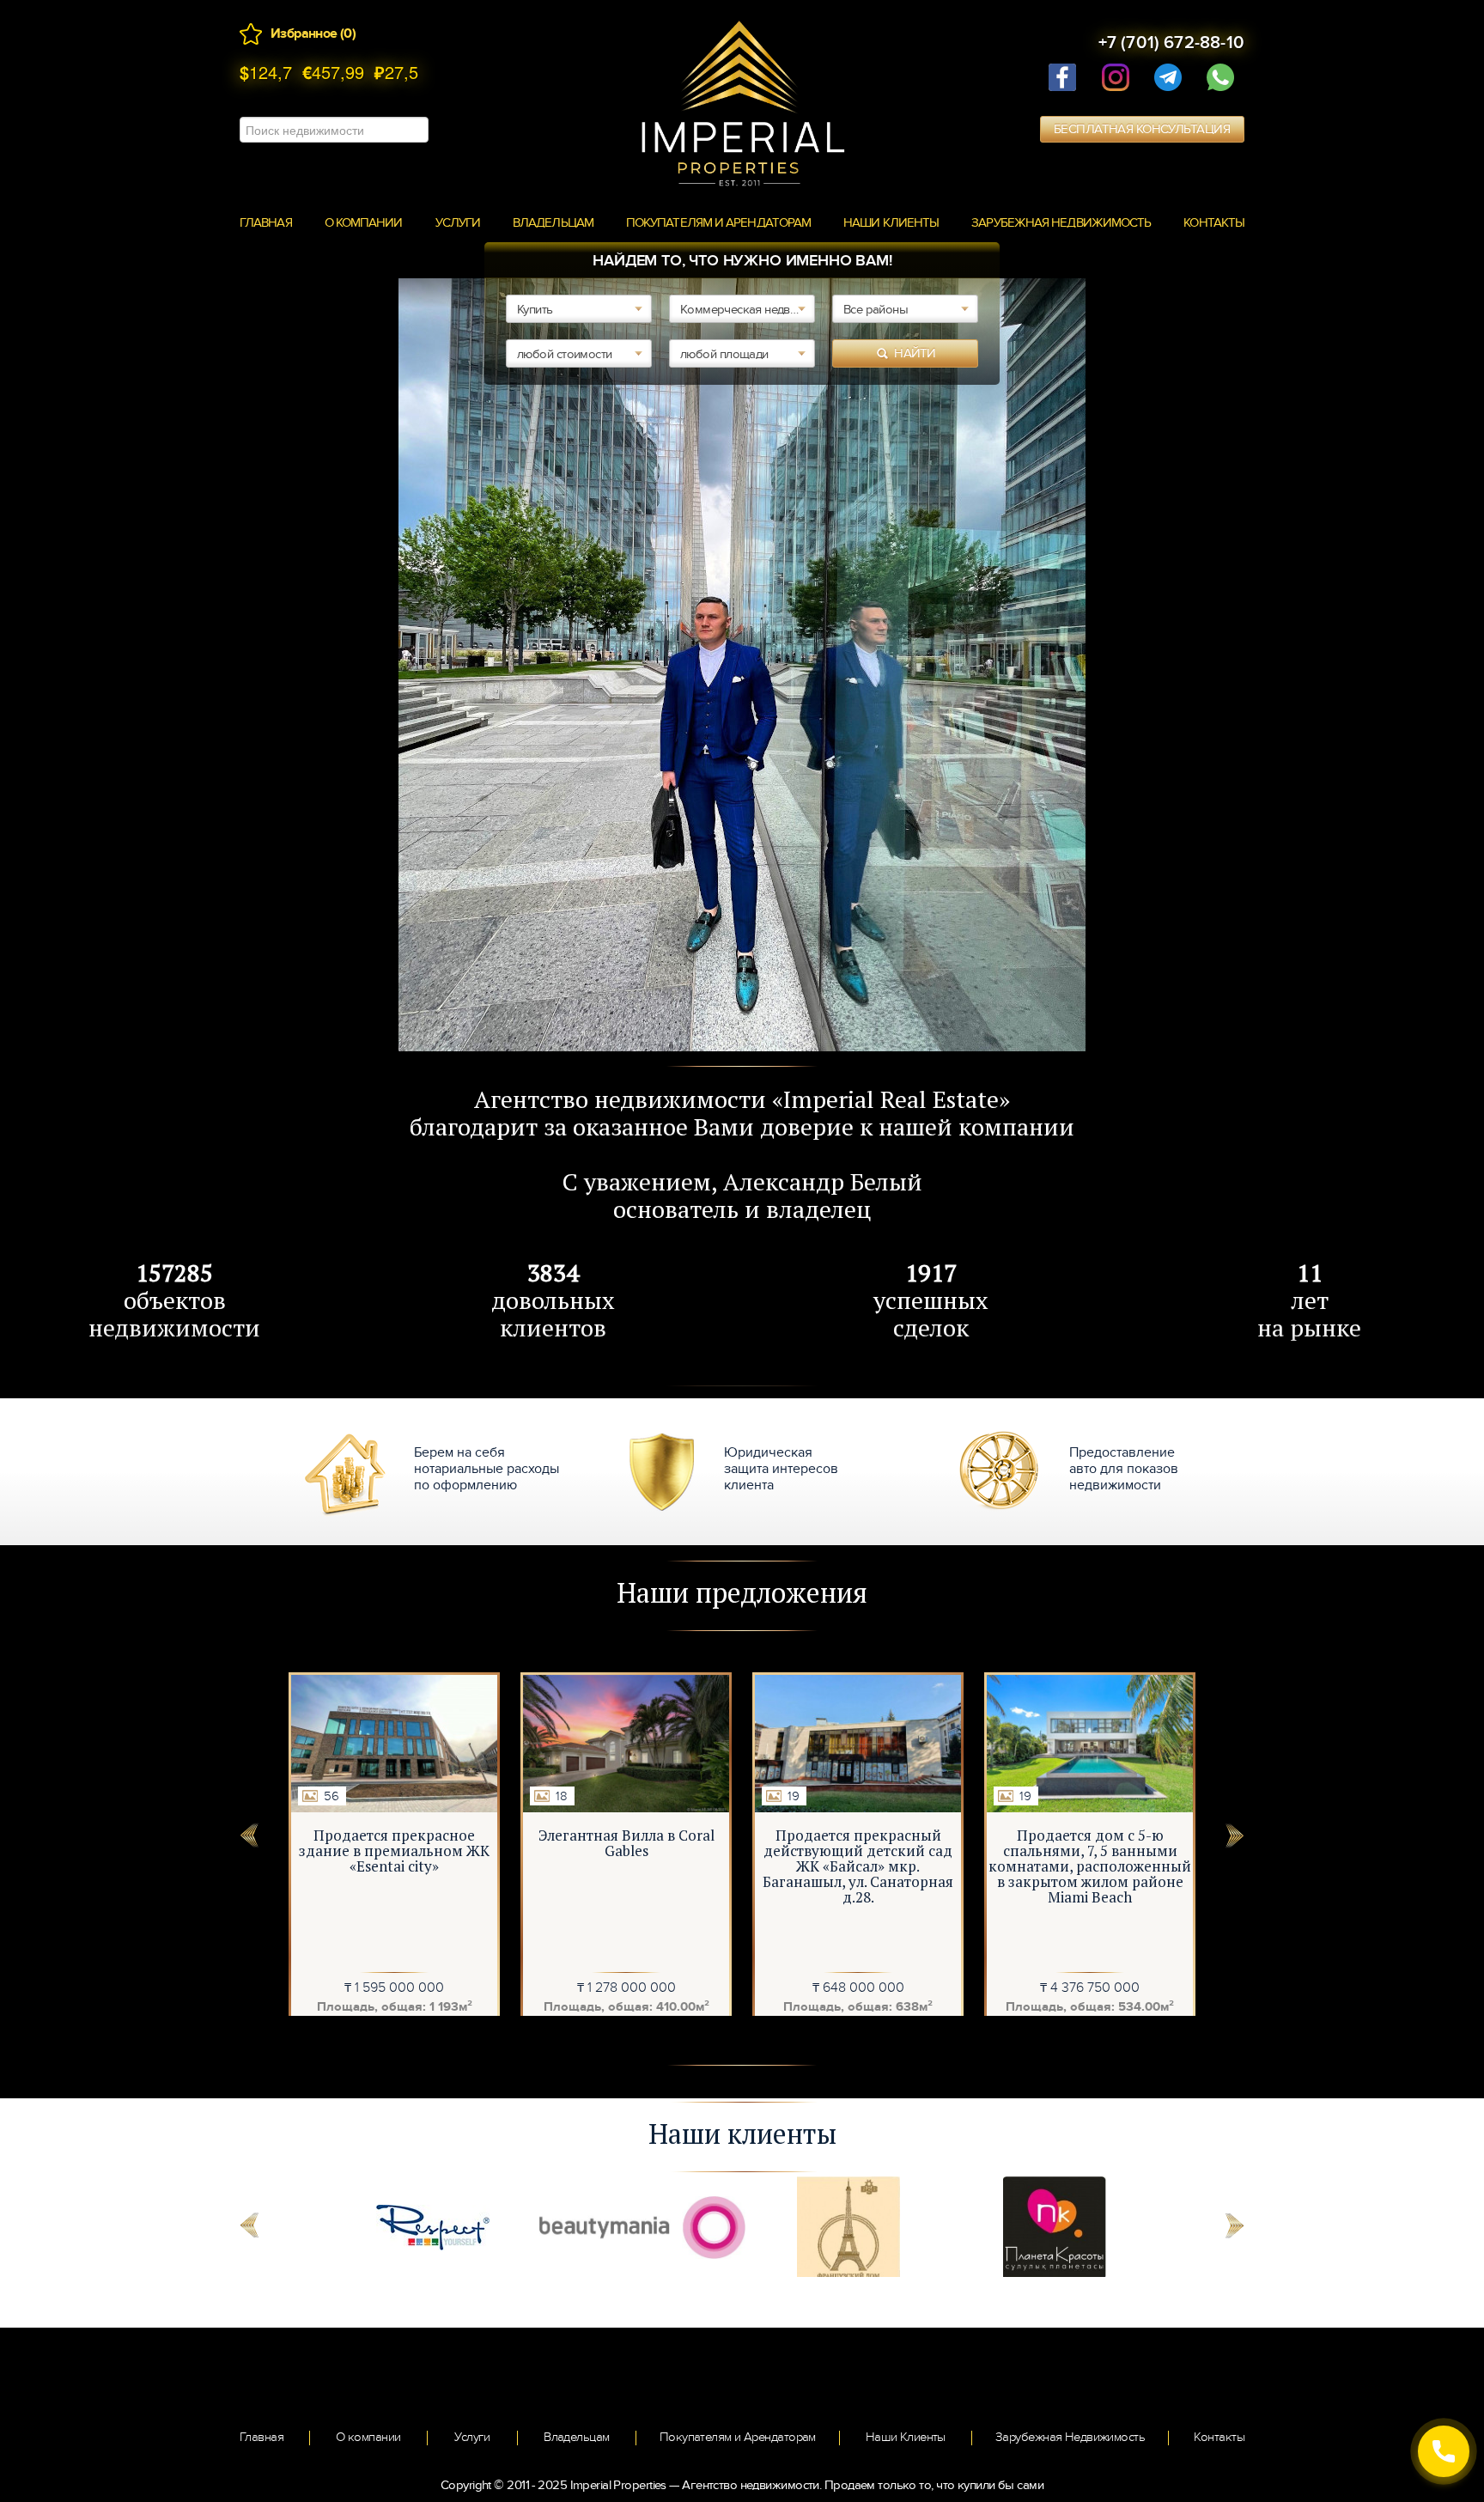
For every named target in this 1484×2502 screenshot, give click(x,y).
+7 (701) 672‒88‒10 (1171, 43)
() (348, 33)
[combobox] (579, 309)
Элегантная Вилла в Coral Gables (626, 1843)
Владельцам (553, 222)
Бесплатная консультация (1142, 129)
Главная (266, 222)
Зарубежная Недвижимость (1070, 2437)
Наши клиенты (891, 222)
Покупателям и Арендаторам (718, 222)
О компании (364, 222)
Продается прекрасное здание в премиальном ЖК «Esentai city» (394, 1851)
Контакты (1214, 222)
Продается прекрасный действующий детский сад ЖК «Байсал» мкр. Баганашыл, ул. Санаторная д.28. (858, 1866)
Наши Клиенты (906, 2437)
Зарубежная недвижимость (1061, 222)
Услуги (458, 222)
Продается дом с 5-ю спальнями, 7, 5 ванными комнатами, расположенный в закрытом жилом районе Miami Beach (1090, 1866)
